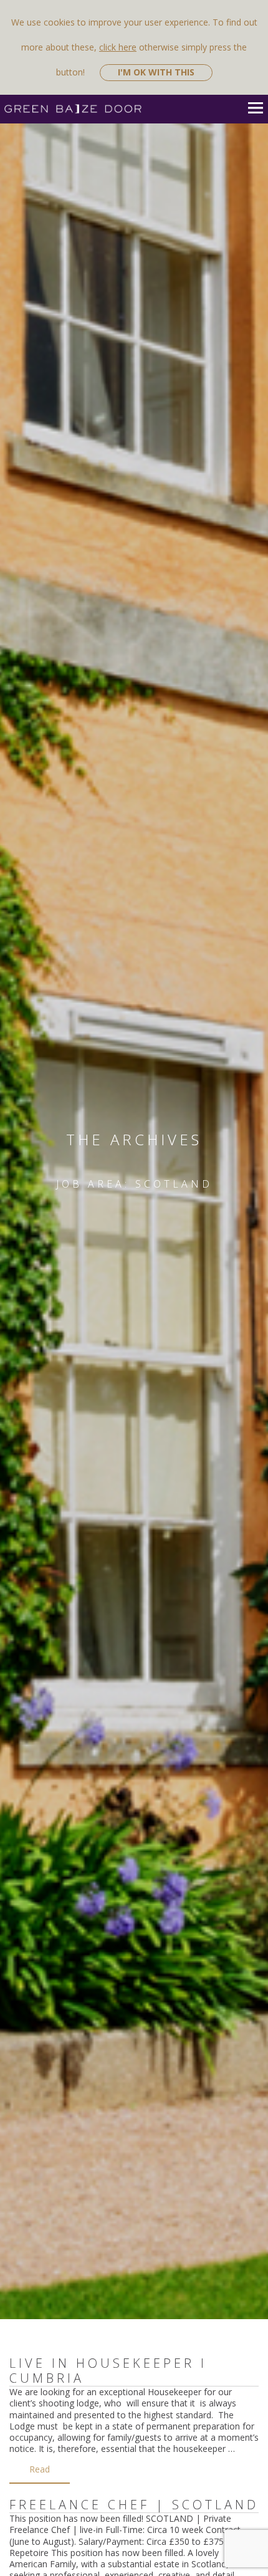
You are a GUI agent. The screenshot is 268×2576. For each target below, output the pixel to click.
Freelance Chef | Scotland (134, 2505)
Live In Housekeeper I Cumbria (108, 2371)
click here (118, 47)
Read (40, 2469)
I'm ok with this (156, 72)
